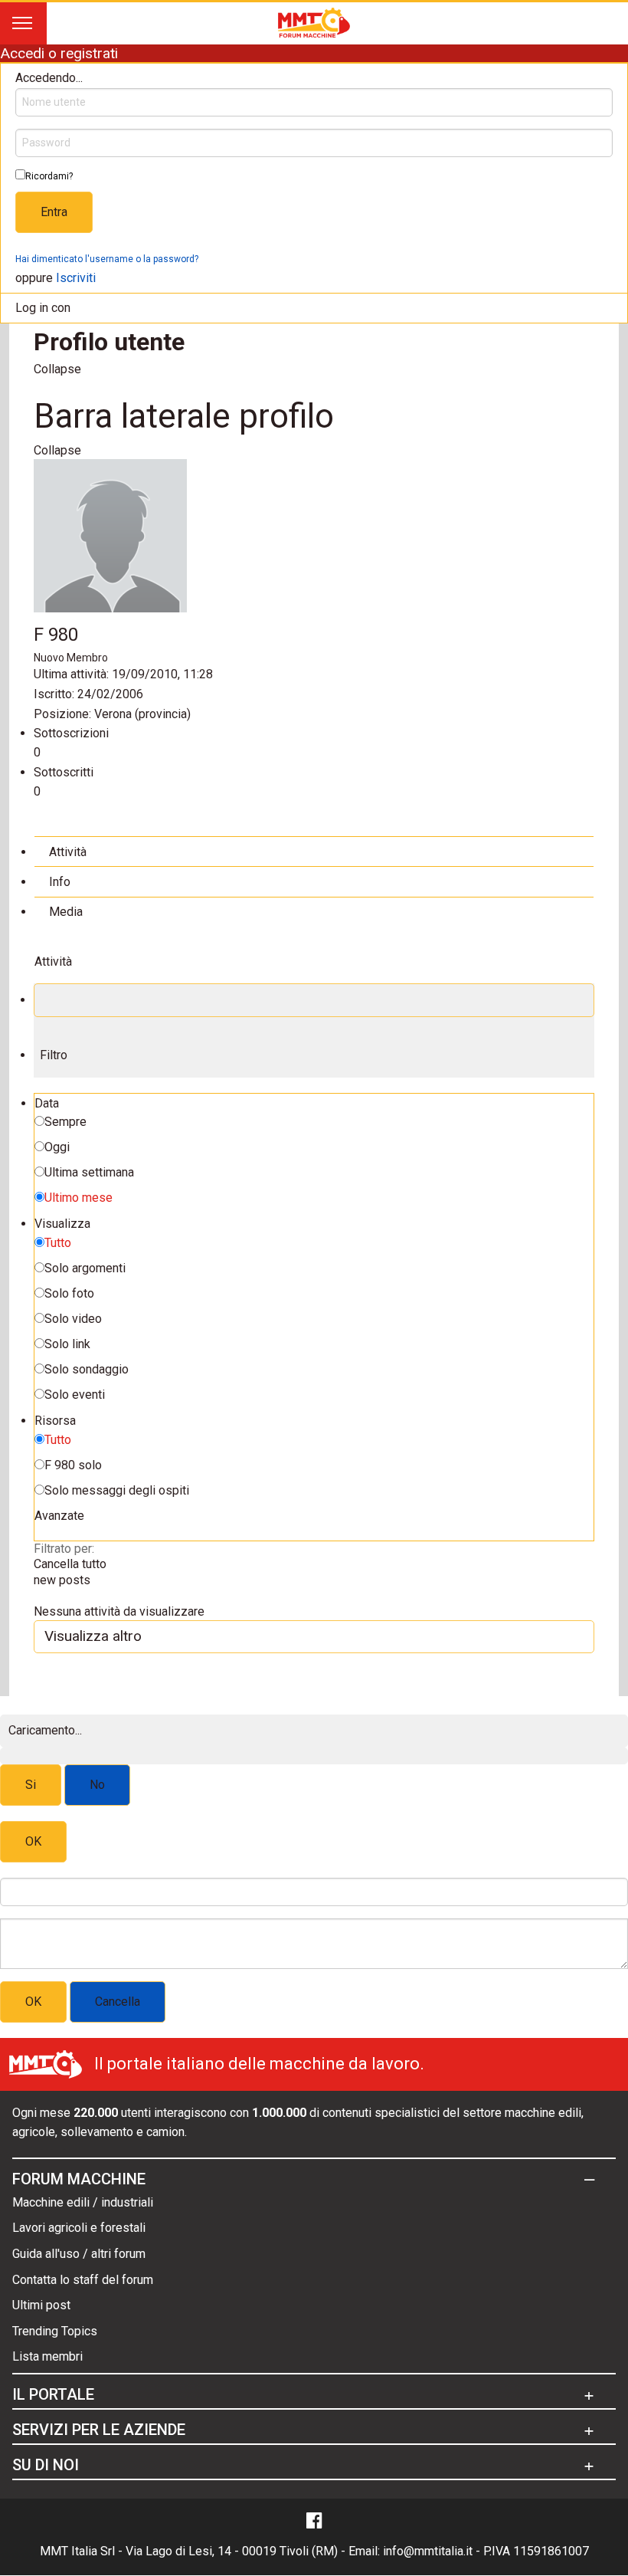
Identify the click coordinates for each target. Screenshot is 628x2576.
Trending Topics (55, 2331)
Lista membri (47, 2356)
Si (31, 1785)
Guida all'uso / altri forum (79, 2254)
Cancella (118, 2002)
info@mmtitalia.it (428, 2551)
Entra (54, 212)
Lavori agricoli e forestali (79, 2228)
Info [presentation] (60, 882)
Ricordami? (49, 176)
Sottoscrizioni (71, 733)
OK (33, 1841)
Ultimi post (41, 2305)
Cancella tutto (70, 1564)
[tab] (314, 851)
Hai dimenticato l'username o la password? (107, 259)
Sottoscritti (64, 772)
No (97, 1785)
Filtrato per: (64, 1549)
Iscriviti (76, 278)
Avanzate (59, 1516)
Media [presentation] (66, 912)
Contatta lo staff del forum (83, 2280)
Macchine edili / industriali (83, 2202)
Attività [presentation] (68, 852)
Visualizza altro (93, 1636)
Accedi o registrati (59, 53)
